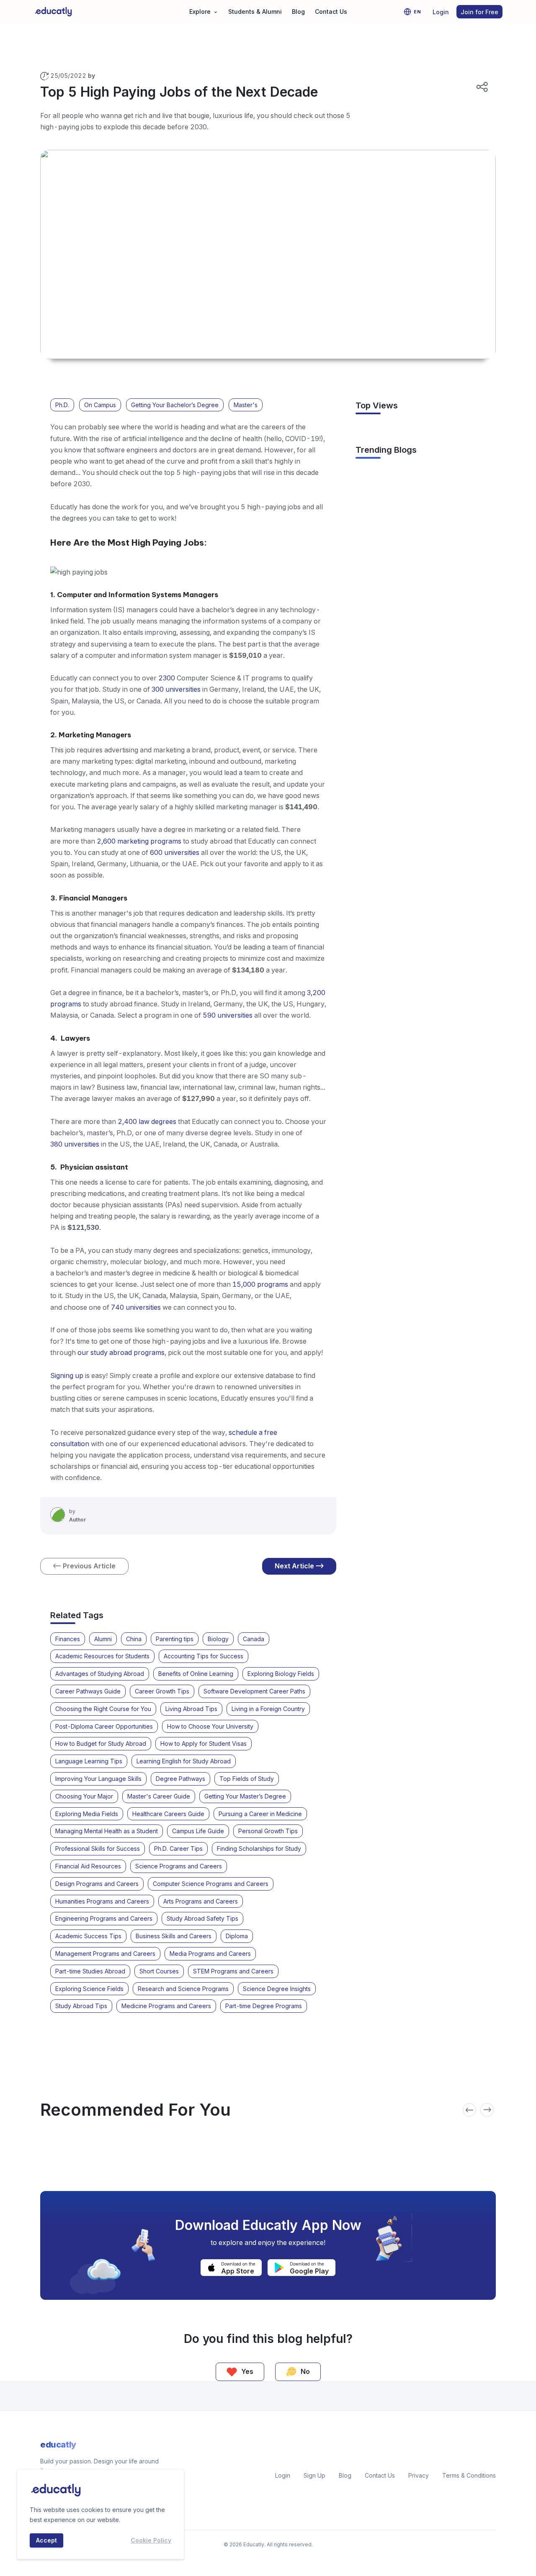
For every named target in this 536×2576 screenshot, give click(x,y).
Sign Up (314, 2475)
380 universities (75, 1144)
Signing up (67, 1375)
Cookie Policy (151, 2540)
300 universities (176, 689)
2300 (167, 678)
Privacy (419, 2475)
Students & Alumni (255, 12)
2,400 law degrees (147, 1121)
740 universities (136, 1307)
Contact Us (331, 12)
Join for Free (479, 12)
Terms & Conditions (469, 2475)
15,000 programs (260, 1284)
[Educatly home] (53, 12)
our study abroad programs (121, 1352)
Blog (298, 12)
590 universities (228, 1015)
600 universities (175, 852)
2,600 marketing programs (139, 841)
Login (441, 12)
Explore (204, 11)
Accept (46, 2540)
